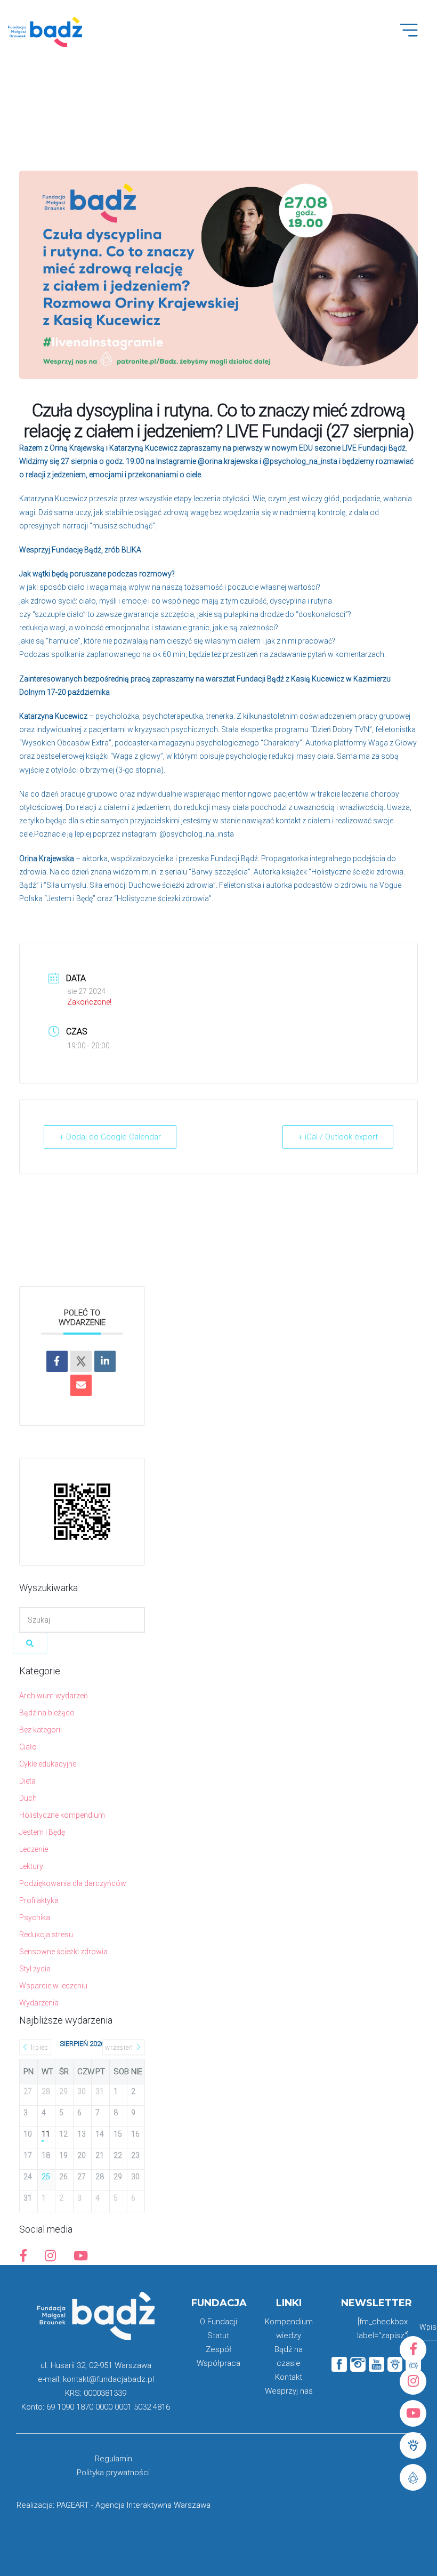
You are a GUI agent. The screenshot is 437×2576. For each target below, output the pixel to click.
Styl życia (35, 1969)
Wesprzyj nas (289, 2391)
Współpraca (218, 2363)
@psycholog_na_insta (300, 461)
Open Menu (414, 36)
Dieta (27, 1781)
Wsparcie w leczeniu (53, 1986)
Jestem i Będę (42, 1832)
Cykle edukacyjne (48, 1764)
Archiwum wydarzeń (54, 1696)
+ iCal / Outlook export (338, 1137)
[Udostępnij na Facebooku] (57, 1361)
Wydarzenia (39, 2003)
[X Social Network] (81, 1361)
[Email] (81, 1385)
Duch (28, 1798)
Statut (218, 2336)
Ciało (28, 1747)
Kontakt (289, 2377)
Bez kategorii (41, 1730)
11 (46, 2134)
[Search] (30, 1643)
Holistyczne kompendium (62, 1815)
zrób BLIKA (123, 550)
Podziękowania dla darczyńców (73, 1883)
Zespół (218, 2349)
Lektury (31, 1866)
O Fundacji (218, 2322)
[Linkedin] (105, 1361)
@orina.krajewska (228, 461)
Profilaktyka (39, 1900)
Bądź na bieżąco (47, 1713)
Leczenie (34, 1849)
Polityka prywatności (113, 2473)
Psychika (35, 1917)
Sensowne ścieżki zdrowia (63, 1952)
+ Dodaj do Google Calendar (110, 1137)
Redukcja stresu (46, 1935)
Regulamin (114, 2459)
